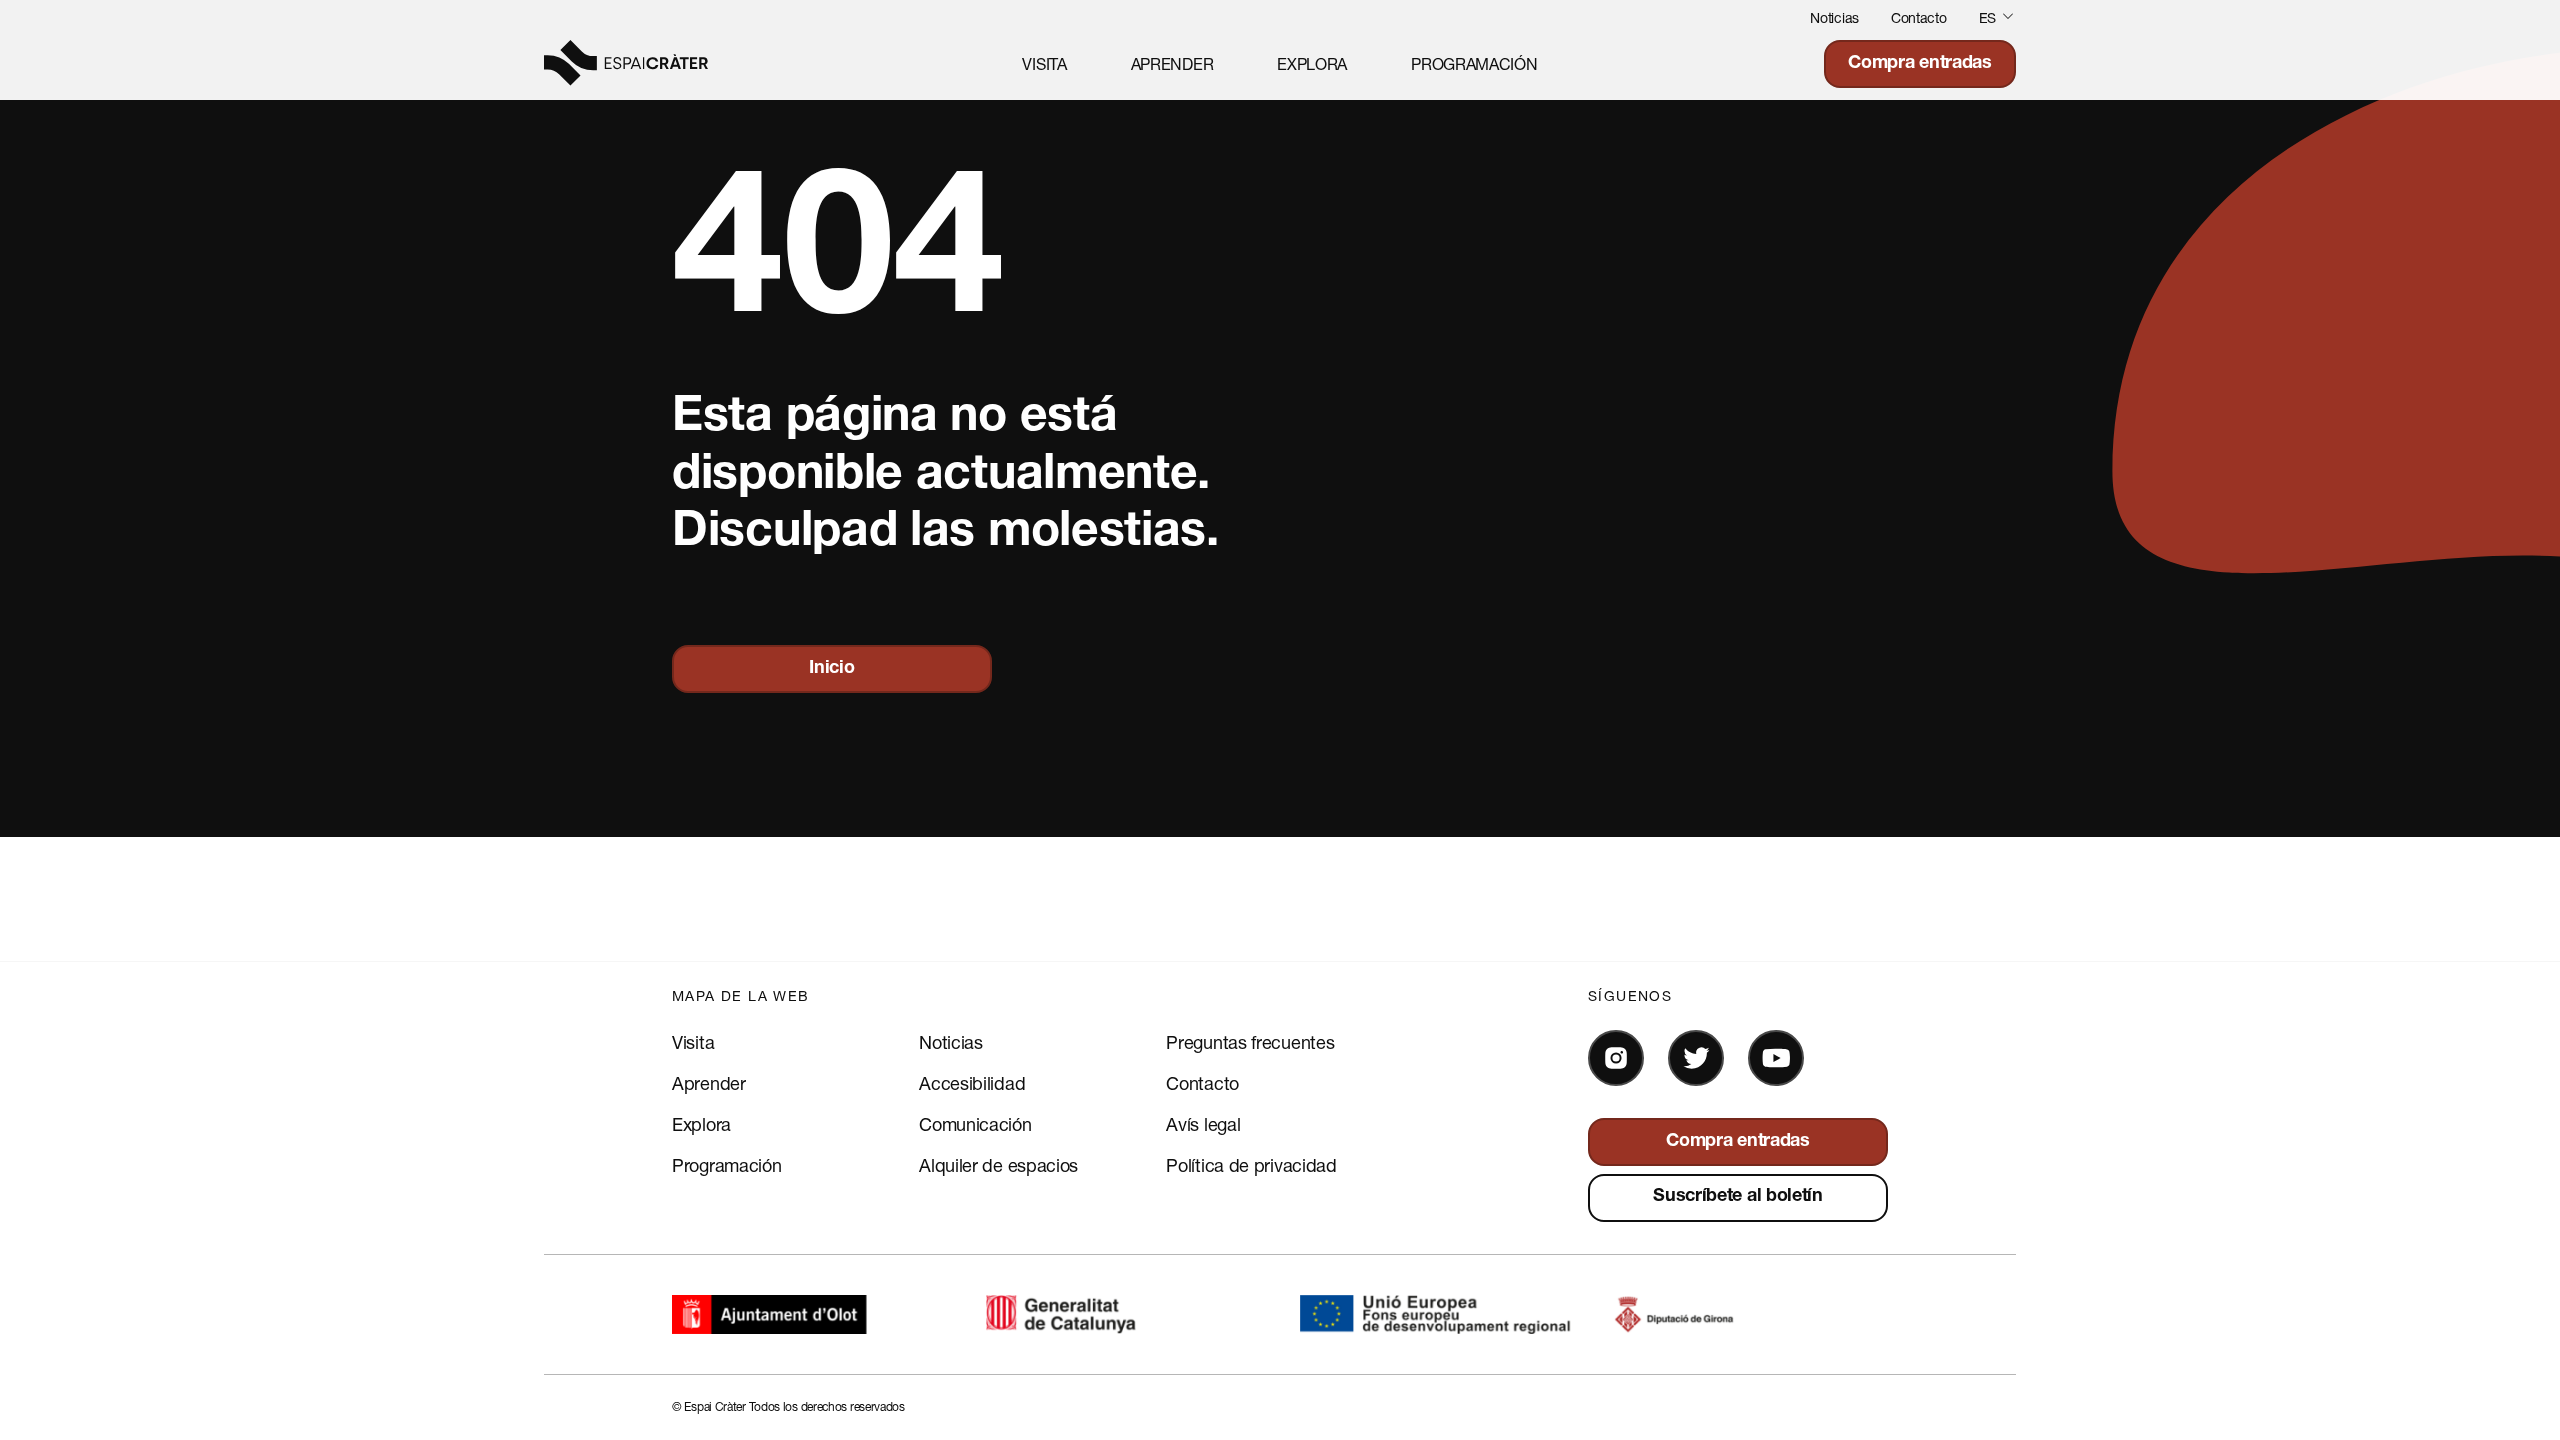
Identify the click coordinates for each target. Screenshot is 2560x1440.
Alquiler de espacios (998, 1165)
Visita (1044, 63)
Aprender (1172, 63)
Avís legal (1203, 1124)
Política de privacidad (1251, 1165)
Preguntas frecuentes (1250, 1042)
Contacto (1919, 17)
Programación (1474, 63)
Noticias (1834, 17)
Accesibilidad (972, 1083)
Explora (1312, 63)
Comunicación (975, 1124)
